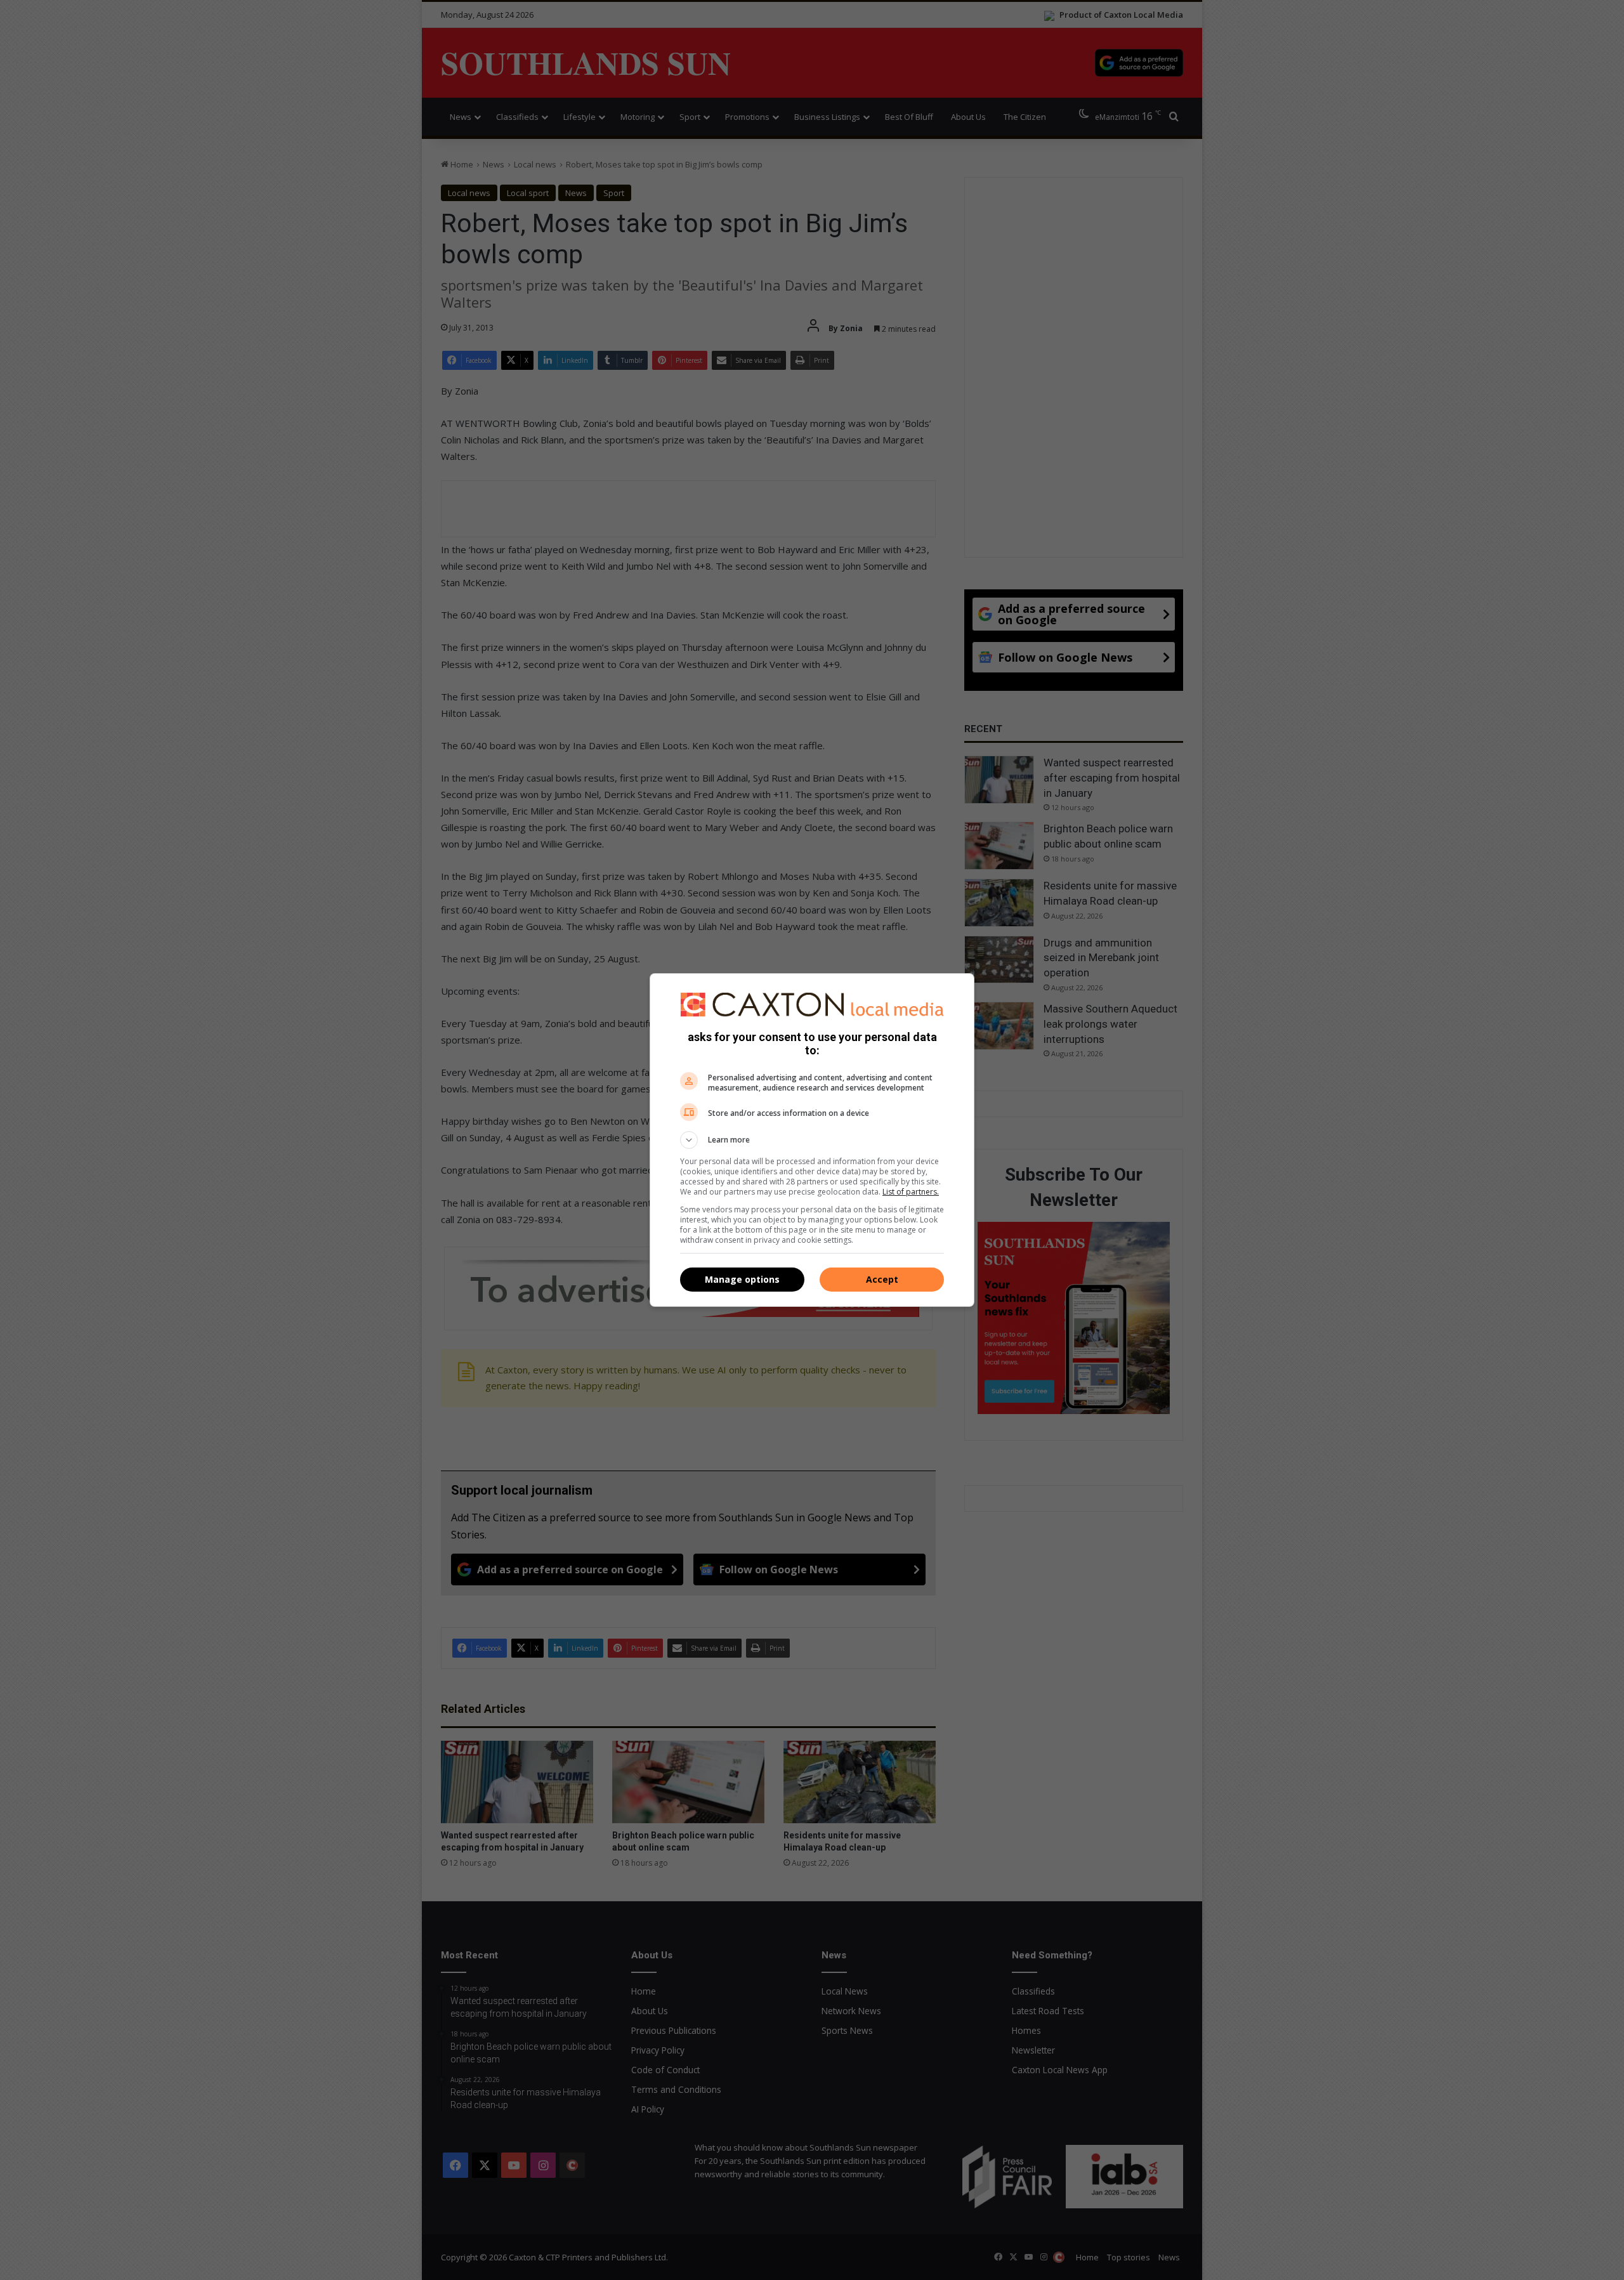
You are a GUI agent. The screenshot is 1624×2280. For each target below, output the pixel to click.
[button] (812, 1140)
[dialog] (812, 1140)
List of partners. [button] (911, 1192)
